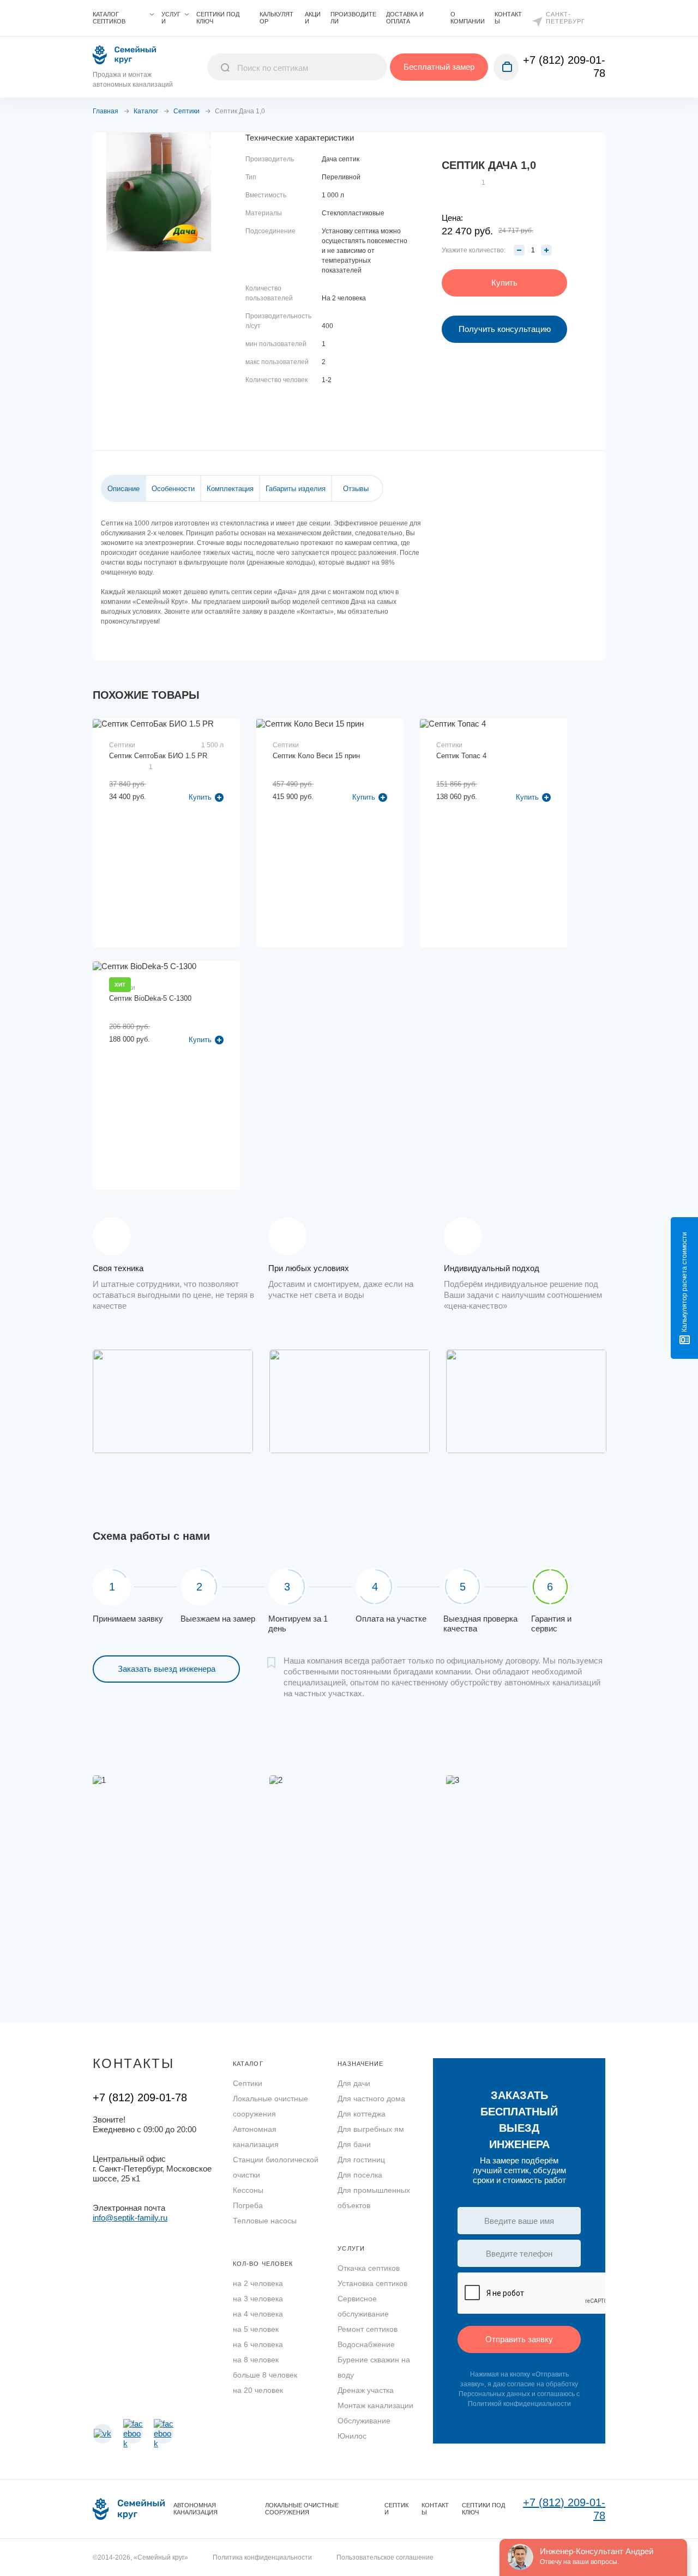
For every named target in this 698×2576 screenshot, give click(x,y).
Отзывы (356, 489)
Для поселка (360, 2175)
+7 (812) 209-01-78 (140, 2097)
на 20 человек (258, 2390)
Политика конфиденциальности (262, 2557)
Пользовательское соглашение (385, 2557)
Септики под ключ (218, 18)
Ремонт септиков (368, 2329)
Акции (313, 18)
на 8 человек (256, 2360)
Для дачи (354, 2083)
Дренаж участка (366, 2390)
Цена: (452, 218)
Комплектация (230, 489)
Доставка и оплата (405, 18)
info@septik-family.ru (130, 2218)
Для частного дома (371, 2099)
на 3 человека (258, 2299)
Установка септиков (372, 2283)
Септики (248, 2083)
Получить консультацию (505, 329)
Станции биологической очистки (276, 2167)
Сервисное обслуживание (363, 2306)
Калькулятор (276, 18)
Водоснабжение (366, 2344)
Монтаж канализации (375, 2405)
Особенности (173, 489)
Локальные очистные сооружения (270, 2106)
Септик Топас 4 (461, 756)
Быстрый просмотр (167, 789)
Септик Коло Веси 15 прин (316, 756)
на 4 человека (258, 2314)
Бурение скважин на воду (374, 2367)
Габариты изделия (296, 489)
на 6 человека (258, 2344)
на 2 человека (258, 2283)
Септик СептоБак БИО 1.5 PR (158, 756)
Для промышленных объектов (374, 2198)
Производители (353, 18)
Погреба (248, 2205)
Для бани (354, 2144)
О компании (468, 18)
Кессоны (248, 2190)
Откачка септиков (369, 2268)
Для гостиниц (361, 2160)
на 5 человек (256, 2329)
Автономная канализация (256, 2137)
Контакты (508, 18)
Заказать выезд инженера (167, 1669)
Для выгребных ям (371, 2129)
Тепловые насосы (265, 2221)
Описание (124, 489)
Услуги (171, 18)
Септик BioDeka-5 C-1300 (150, 998)
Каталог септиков (109, 18)
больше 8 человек (265, 2375)
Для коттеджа (362, 2114)
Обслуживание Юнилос (364, 2428)
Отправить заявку (519, 2339)
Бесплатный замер (439, 67)
